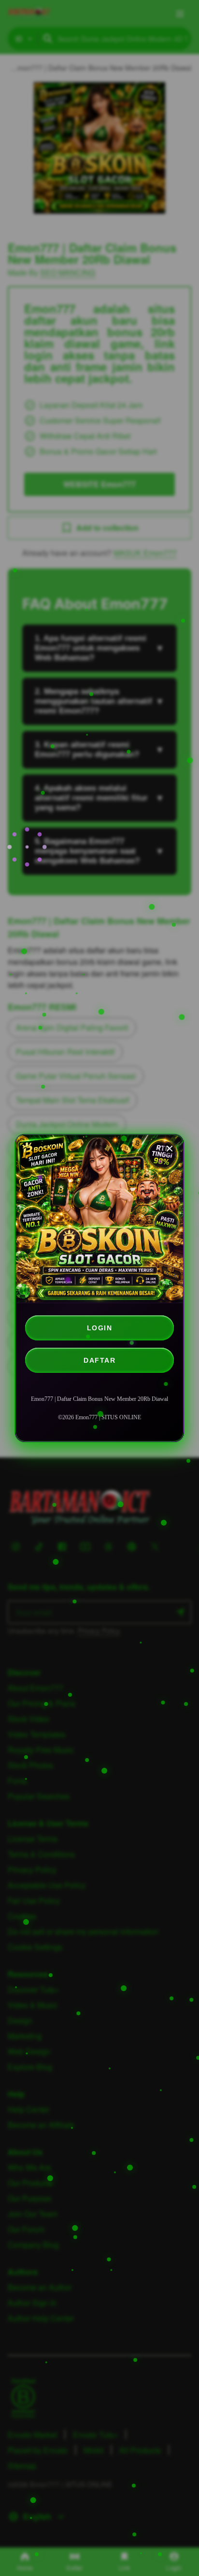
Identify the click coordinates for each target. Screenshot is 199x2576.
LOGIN (100, 1328)
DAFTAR (99, 1360)
